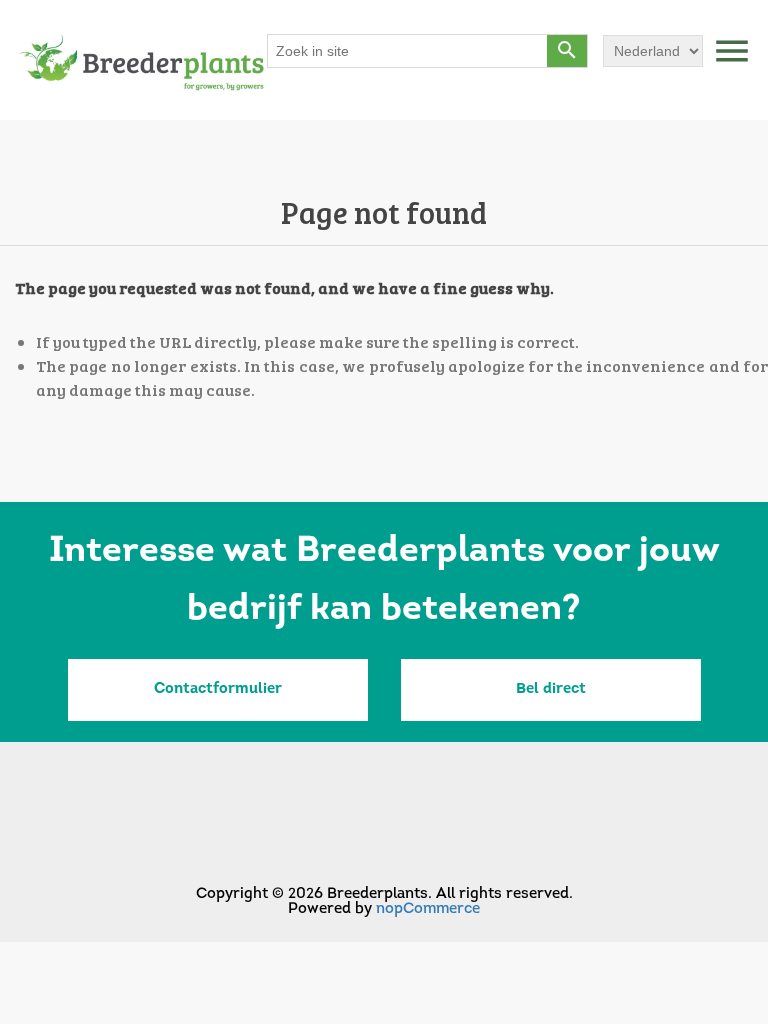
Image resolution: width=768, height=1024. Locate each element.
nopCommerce (428, 909)
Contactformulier (218, 689)
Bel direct (551, 689)
